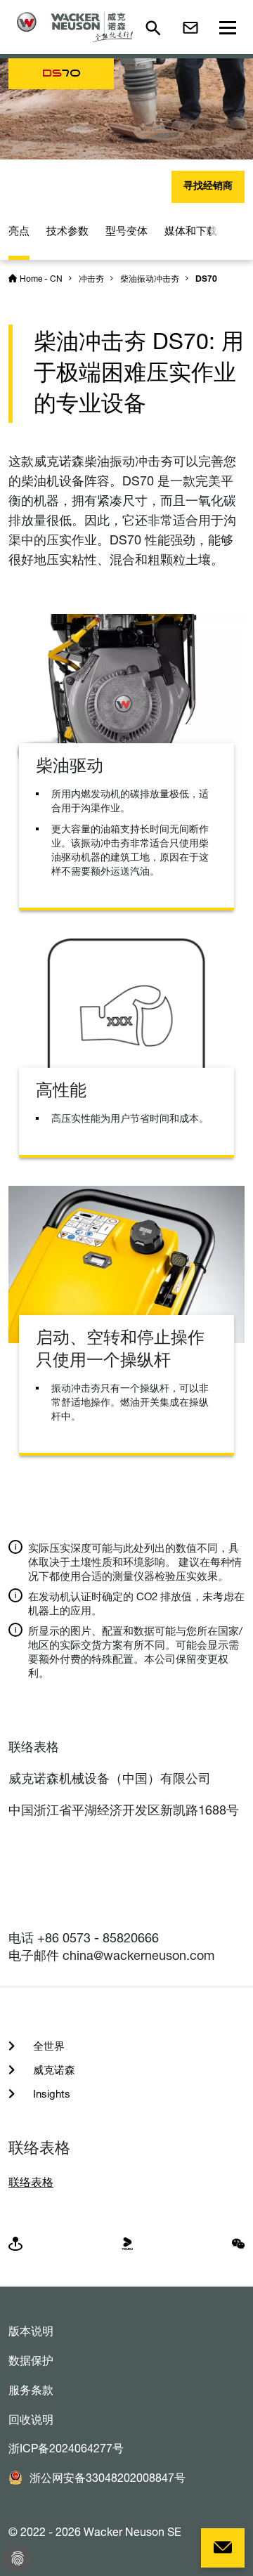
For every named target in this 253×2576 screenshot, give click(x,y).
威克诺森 (53, 2070)
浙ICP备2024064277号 (66, 2448)
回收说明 (31, 2419)
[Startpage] (75, 27)
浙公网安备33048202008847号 (108, 2478)
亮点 (19, 231)
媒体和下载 (191, 231)
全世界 (47, 2046)
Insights (50, 2094)
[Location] (15, 2243)
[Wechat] (238, 2243)
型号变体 (126, 231)
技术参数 (67, 231)
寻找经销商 (208, 187)
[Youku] (127, 2243)
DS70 (206, 280)
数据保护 (31, 2360)
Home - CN (41, 279)
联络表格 (31, 2182)
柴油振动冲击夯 (150, 279)
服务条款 (31, 2390)
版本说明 (31, 2331)
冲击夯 (91, 279)
